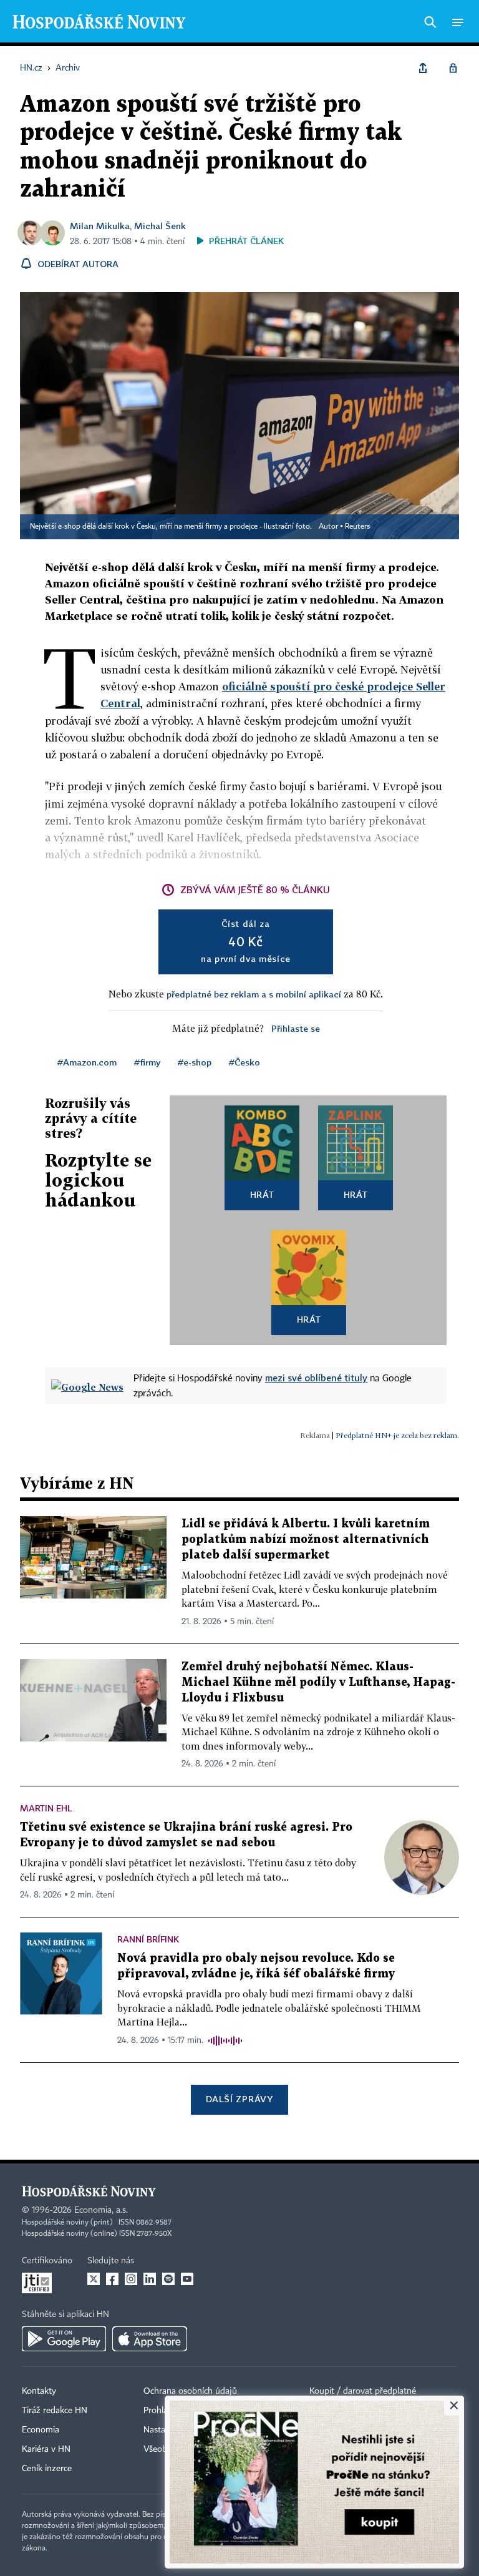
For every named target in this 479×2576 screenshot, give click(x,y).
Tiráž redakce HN (55, 2411)
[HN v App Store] (150, 2339)
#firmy (147, 1062)
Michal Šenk (160, 226)
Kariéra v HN (46, 2449)
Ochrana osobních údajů (190, 2391)
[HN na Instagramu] (131, 2279)
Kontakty (39, 2391)
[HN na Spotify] (168, 2279)
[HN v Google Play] (64, 2339)
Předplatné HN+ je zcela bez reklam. (397, 1435)
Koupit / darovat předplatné (363, 2391)
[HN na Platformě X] (94, 2279)
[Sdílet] (423, 68)
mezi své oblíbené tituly (316, 1378)
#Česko (244, 1062)
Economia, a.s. (101, 2210)
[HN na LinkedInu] (150, 2279)
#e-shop (195, 1062)
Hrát (262, 1194)
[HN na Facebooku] (112, 2279)
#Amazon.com (87, 1062)
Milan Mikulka (100, 226)
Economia (41, 2430)
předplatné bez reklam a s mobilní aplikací (254, 994)
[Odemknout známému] (453, 68)
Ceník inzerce (47, 2469)
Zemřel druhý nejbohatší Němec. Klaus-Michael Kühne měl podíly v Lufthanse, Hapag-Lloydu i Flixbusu (318, 1682)
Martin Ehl (46, 1808)
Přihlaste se (296, 1028)
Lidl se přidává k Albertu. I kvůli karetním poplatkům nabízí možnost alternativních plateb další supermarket (306, 1540)
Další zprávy (239, 2099)
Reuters (357, 527)
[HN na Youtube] (187, 2279)
